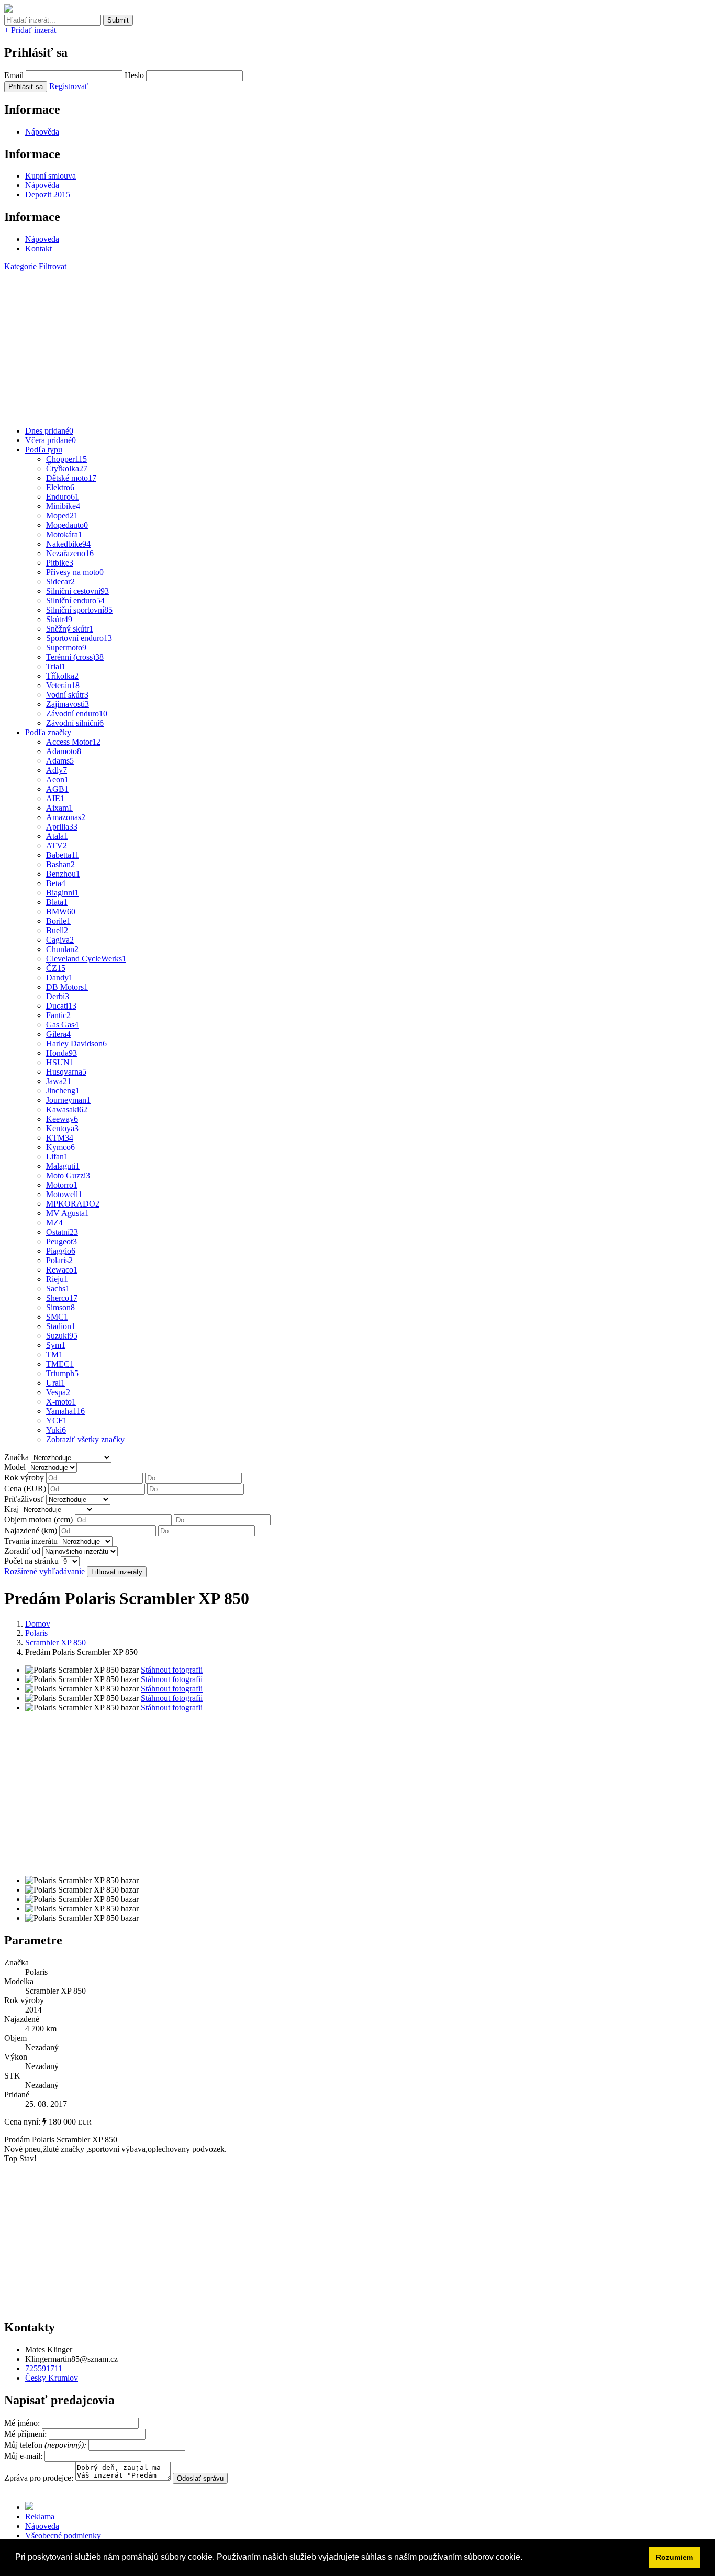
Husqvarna (66, 1072)
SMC (57, 1317)
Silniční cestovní (77, 591)
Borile (58, 921)
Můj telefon (46, 2445)
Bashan (60, 864)
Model (15, 1467)
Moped (62, 516)
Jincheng (63, 1091)
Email (14, 75)
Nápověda (42, 132)
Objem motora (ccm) (38, 1519)
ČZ (56, 968)
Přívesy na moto (75, 572)
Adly (57, 770)
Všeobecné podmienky (63, 2535)
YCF (57, 1420)
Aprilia (62, 827)
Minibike (63, 506)
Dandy (59, 977)
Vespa (58, 1392)
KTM (60, 1138)
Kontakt (38, 248)
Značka (16, 1457)
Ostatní (62, 1232)
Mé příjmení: (26, 2434)
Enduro (63, 497)
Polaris (59, 1260)
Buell (57, 930)
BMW (61, 911)
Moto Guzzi (68, 1175)
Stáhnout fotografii (172, 1670)
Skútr (59, 619)
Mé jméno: (23, 2423)
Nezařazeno (70, 553)
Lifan (57, 1157)
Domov (38, 1624)
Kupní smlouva (51, 176)
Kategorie (20, 266)
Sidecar (60, 582)
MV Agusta (68, 1213)
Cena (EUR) (25, 1489)
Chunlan (62, 949)
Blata (57, 902)
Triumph (62, 1373)
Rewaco (62, 1270)
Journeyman (68, 1100)
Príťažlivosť (24, 1499)
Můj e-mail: (23, 2456)
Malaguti (63, 1166)
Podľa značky (48, 732)
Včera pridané (51, 440)
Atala (57, 836)
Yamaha (65, 1411)
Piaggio (61, 1251)
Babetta (63, 855)
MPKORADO (73, 1204)
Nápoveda (42, 239)
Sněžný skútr (70, 629)
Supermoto (66, 648)
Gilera (58, 1034)
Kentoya (62, 1128)
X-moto (61, 1402)
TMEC (60, 1364)
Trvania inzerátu (31, 1541)
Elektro (60, 487)
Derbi (58, 996)
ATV (57, 845)
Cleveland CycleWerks (86, 959)
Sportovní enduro (79, 638)
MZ (54, 1223)
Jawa (59, 1081)
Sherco (62, 1298)
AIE (55, 798)
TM (54, 1355)
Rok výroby (24, 1478)
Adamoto (64, 751)
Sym (56, 1345)
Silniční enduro (75, 600)
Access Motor (73, 742)
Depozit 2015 (48, 195)
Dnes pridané (49, 431)
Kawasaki (67, 1109)
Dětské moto (71, 478)
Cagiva (60, 940)
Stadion (61, 1326)
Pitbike (60, 563)
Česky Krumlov (52, 2378)
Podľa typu (44, 450)
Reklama (40, 2517)
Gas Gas (62, 1025)
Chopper (66, 459)
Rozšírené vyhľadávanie (44, 1571)
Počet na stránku (31, 1561)
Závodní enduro (77, 714)
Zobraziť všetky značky (85, 1439)
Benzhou (63, 874)
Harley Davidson (76, 1043)
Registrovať (69, 86)
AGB (57, 789)
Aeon (57, 780)
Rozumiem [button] (674, 2557)
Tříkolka (62, 676)
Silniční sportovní (79, 610)
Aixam (59, 808)
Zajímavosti (68, 704)
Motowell (64, 1194)
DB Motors (67, 987)
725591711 (44, 2368)
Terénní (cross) (75, 657)
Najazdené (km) (31, 1530)
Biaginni (62, 893)
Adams (60, 761)
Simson (60, 1307)
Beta (56, 883)
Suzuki (62, 1336)
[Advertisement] (318, 345)
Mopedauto (67, 525)
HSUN (60, 1062)
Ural (55, 1383)
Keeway (62, 1119)
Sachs (58, 1289)
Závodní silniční (75, 723)
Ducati (61, 1006)
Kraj (12, 1509)
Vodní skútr (67, 695)
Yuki (56, 1430)
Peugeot (62, 1241)
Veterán (63, 685)
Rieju (57, 1279)
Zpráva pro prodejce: (40, 2478)
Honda (62, 1053)
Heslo (134, 75)
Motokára (64, 534)
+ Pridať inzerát (30, 30)
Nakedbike (68, 544)
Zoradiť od (22, 1551)
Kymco (60, 1147)
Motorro (62, 1185)
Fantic (58, 1015)
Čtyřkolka (67, 468)
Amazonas (66, 817)
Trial (56, 666)
